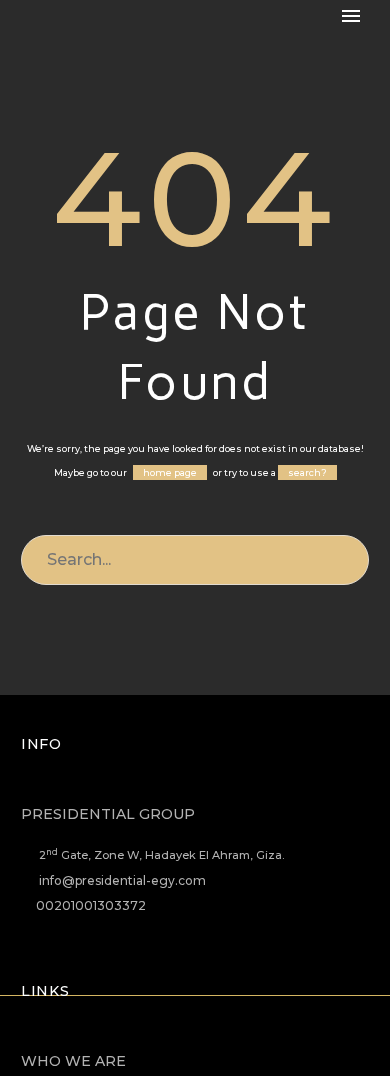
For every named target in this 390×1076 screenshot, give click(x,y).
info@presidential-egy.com (122, 880)
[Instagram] (208, 1049)
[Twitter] (182, 1049)
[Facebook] (130, 1049)
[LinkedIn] (156, 1049)
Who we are (237, 48)
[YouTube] (234, 1049)
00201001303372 (91, 905)
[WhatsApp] (260, 1049)
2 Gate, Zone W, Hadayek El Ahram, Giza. (161, 855)
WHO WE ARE (73, 1061)
